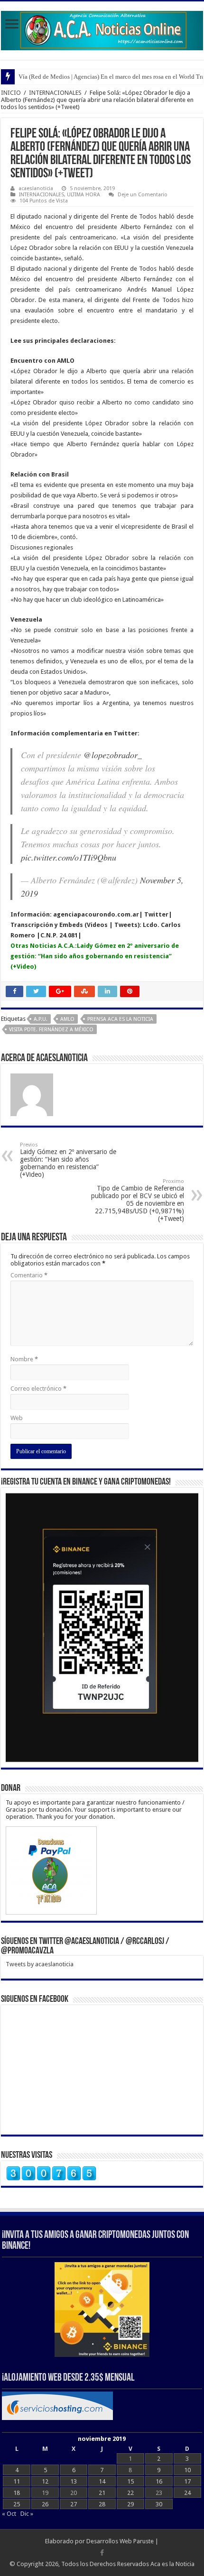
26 (45, 2504)
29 (130, 2504)
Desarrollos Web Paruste (120, 2541)
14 (102, 2481)
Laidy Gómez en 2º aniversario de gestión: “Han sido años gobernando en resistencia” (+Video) (95, 956)
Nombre (24, 1359)
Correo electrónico (38, 1389)
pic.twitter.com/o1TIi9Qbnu (69, 857)
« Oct (9, 2514)
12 (45, 2481)
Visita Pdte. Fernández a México (51, 1030)
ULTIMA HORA (83, 195)
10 (187, 2470)
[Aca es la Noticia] (102, 29)
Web (17, 1418)
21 (102, 2493)
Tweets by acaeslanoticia (40, 1964)
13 (74, 2481)
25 (17, 2504)
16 (159, 2481)
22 (130, 2493)
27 (74, 2504)
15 (130, 2481)
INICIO (11, 93)
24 (187, 2493)
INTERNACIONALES (55, 93)
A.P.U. (41, 1019)
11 (17, 2481)
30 (159, 2504)
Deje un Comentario (143, 195)
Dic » (27, 2514)
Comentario (29, 1275)
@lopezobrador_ (113, 755)
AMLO (67, 1019)
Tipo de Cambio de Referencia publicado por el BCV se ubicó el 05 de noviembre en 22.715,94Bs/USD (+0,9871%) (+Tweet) (138, 1200)
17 (187, 2481)
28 (102, 2504)
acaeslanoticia (36, 188)
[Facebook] (102, 2553)
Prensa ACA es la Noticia (120, 1019)
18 (17, 2493)
